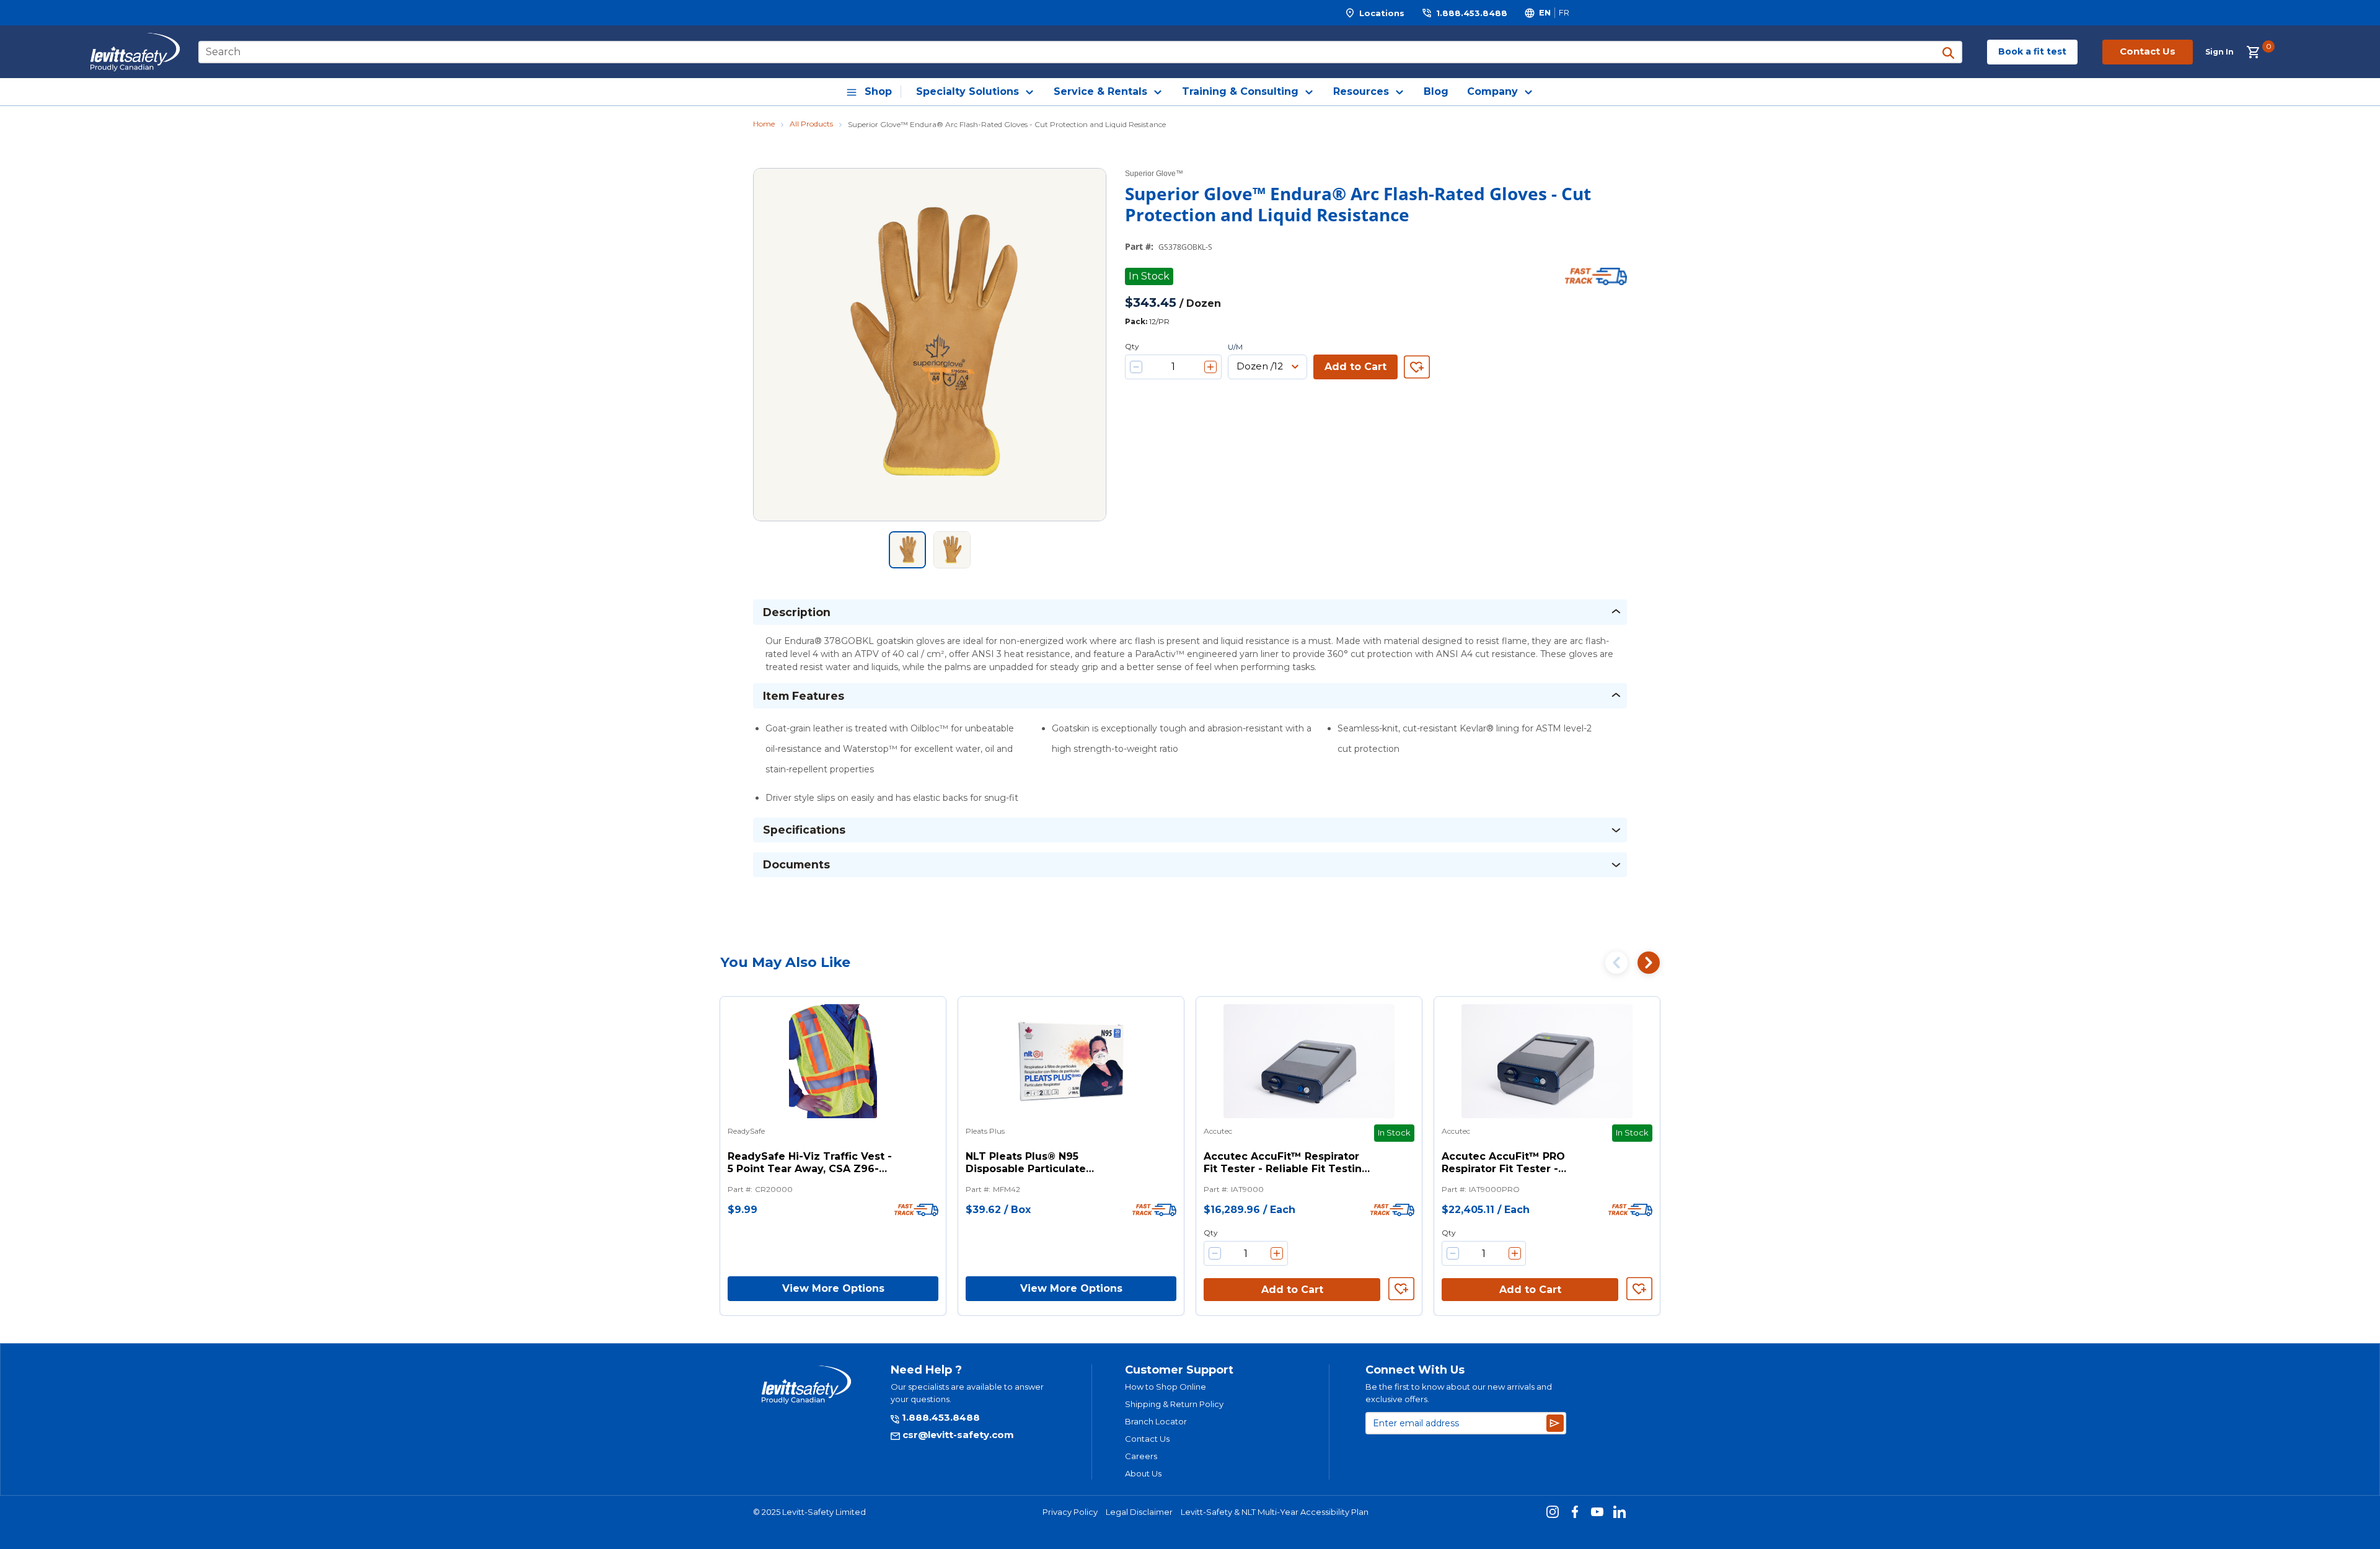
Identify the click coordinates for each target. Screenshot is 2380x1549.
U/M (1235, 347)
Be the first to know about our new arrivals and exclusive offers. (1459, 1393)
